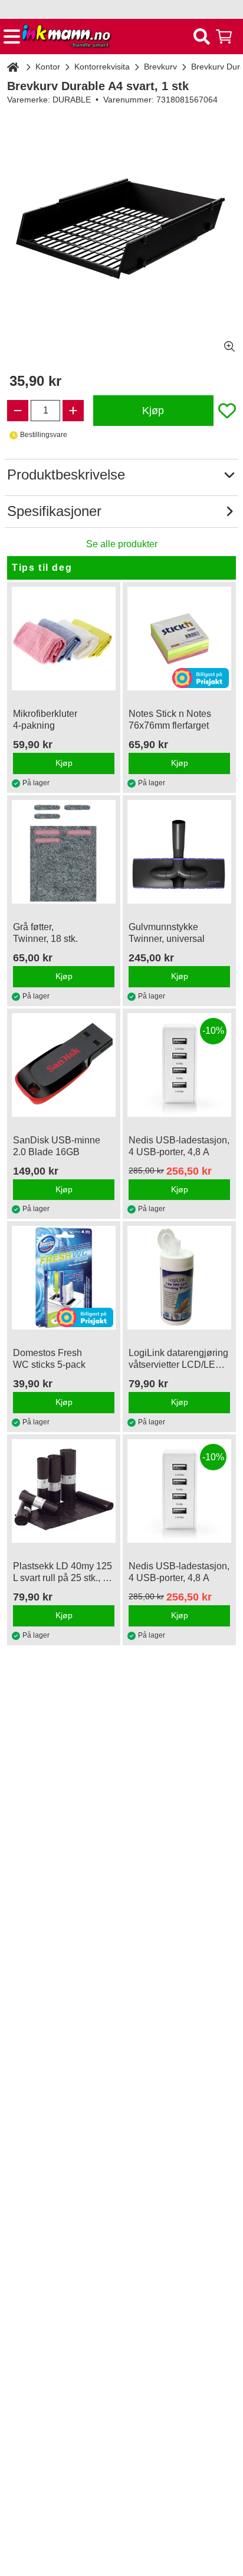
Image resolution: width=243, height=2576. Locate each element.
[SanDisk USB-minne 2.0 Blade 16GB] (64, 1065)
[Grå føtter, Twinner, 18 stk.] (64, 852)
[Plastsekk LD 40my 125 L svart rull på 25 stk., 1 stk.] (64, 1491)
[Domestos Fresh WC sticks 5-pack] (64, 1278)
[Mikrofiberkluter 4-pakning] (64, 639)
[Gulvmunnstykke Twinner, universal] (179, 852)
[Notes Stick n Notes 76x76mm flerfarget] (179, 639)
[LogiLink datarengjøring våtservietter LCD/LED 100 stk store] (179, 1278)
